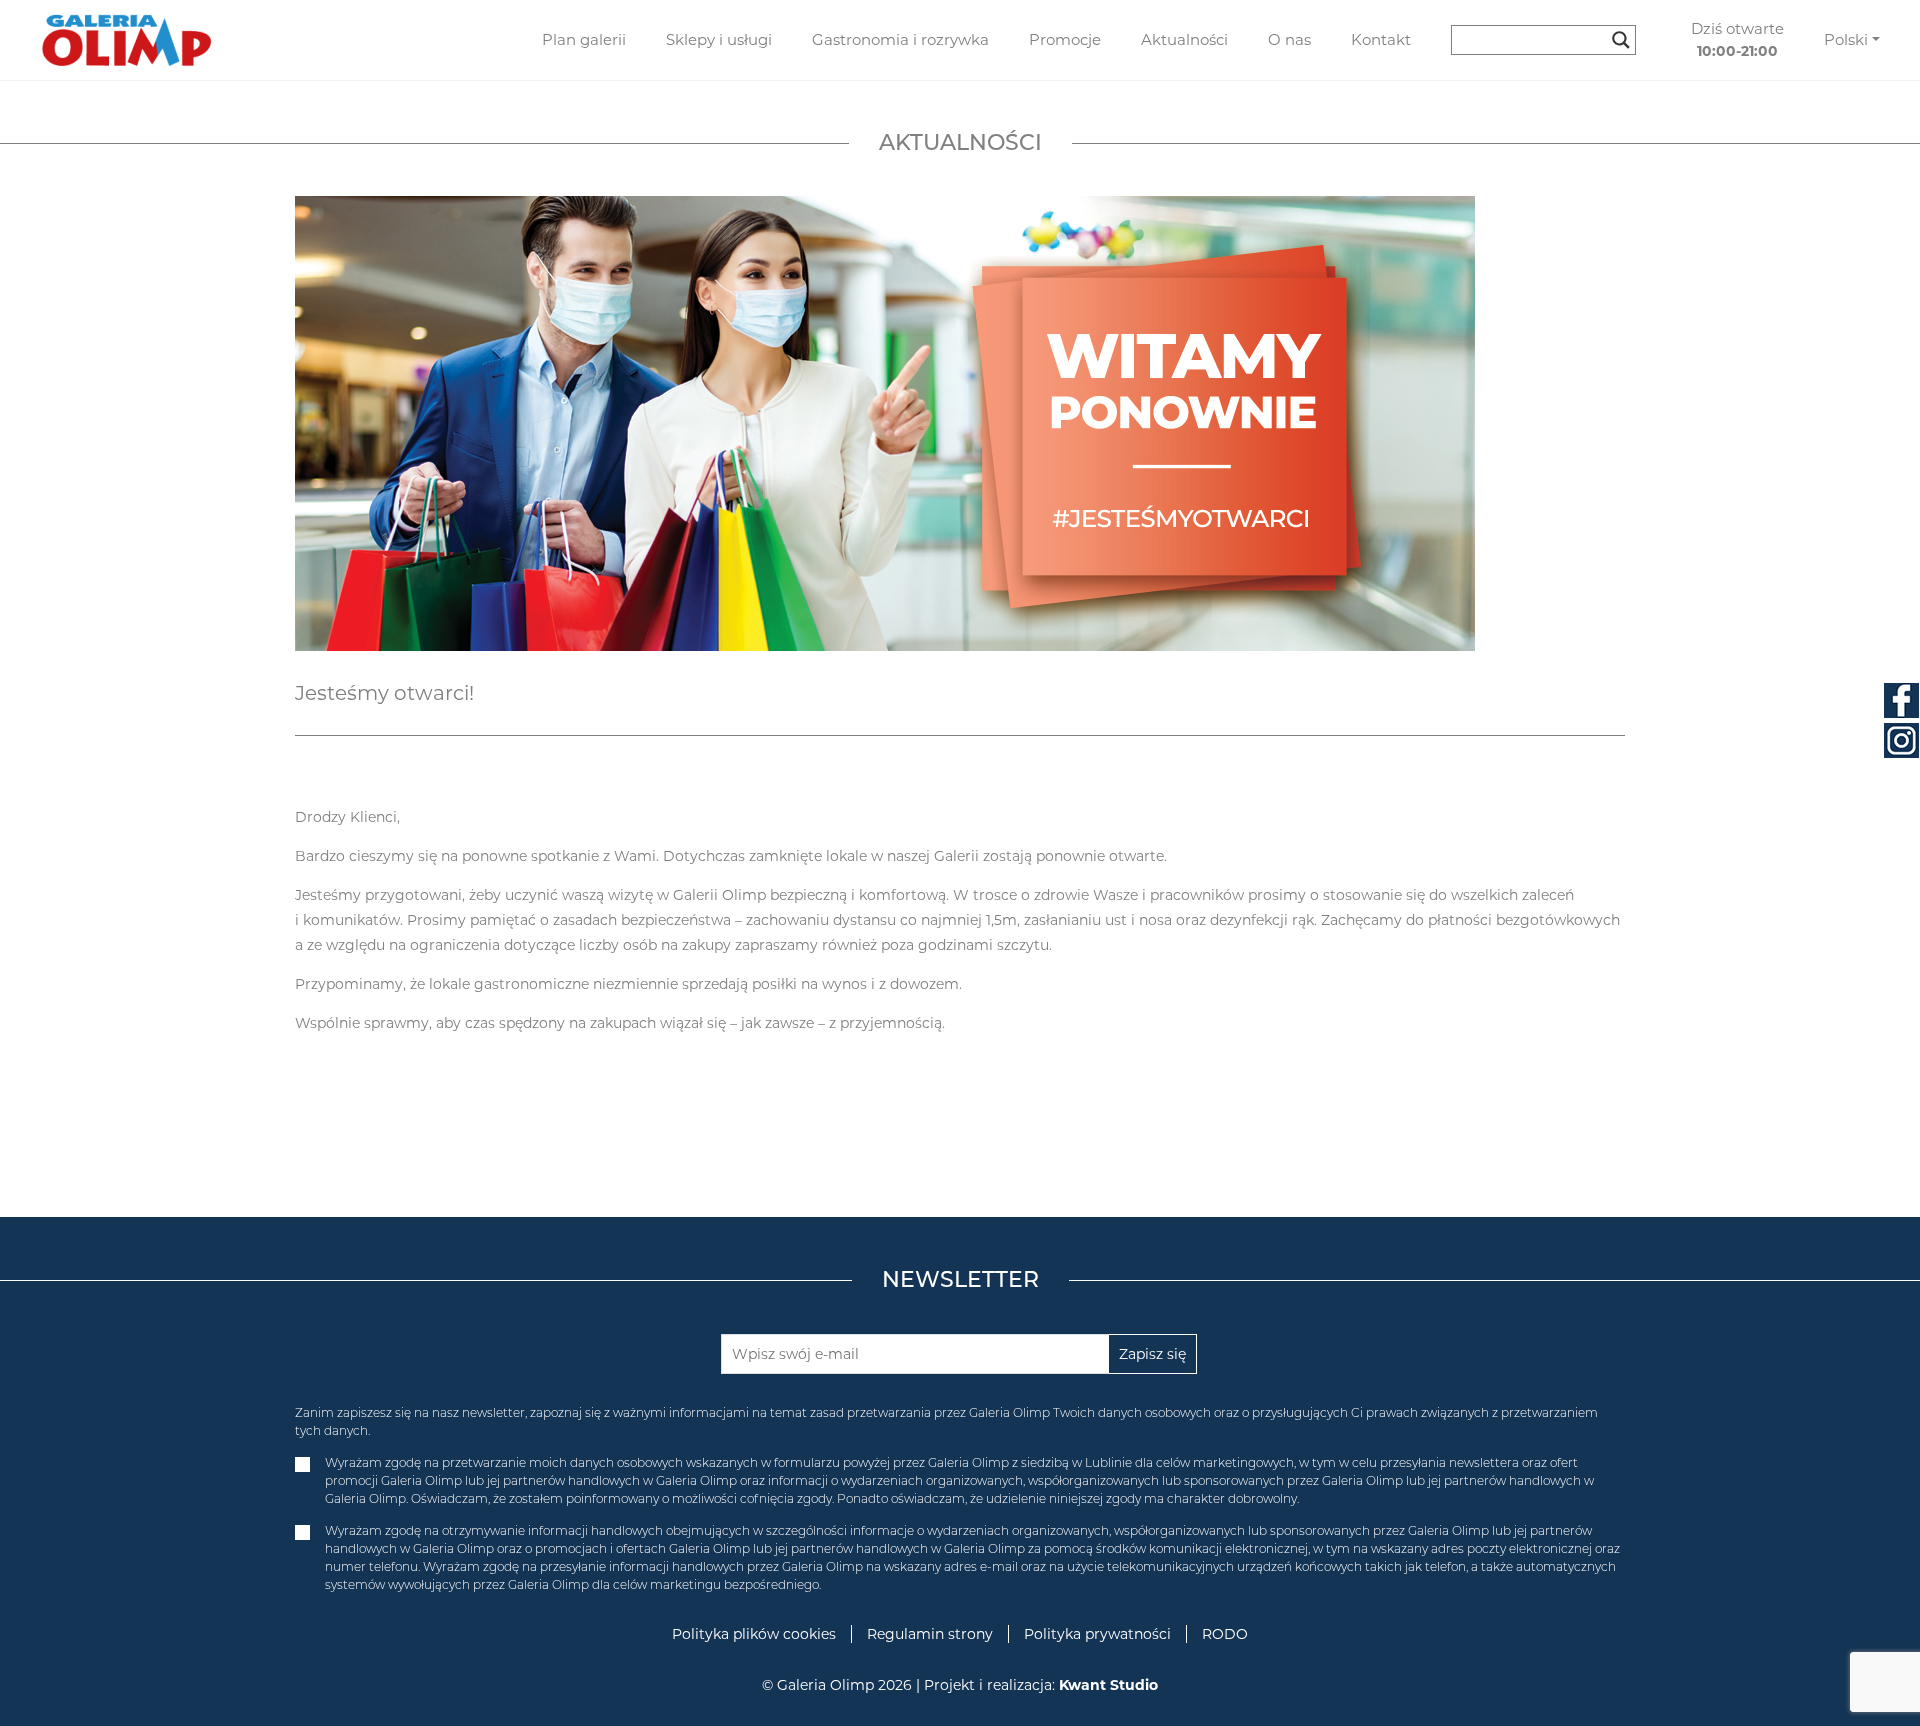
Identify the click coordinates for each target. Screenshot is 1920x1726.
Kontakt (1381, 39)
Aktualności (1184, 39)
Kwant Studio (1108, 1685)
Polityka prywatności (1097, 1634)
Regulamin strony (930, 1634)
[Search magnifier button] (1621, 40)
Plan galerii (584, 39)
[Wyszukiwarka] (1551, 40)
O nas (1289, 39)
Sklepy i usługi (719, 39)
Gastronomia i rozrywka (900, 39)
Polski (1846, 39)
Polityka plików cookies (754, 1634)
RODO (1225, 1634)
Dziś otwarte (1737, 40)
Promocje (1065, 39)
